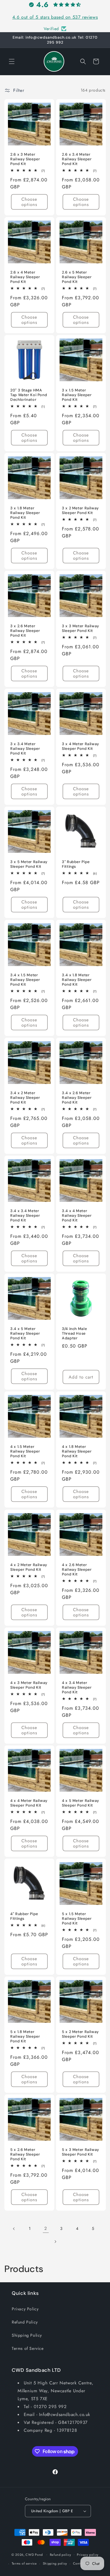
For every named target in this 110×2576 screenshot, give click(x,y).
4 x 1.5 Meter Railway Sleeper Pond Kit (25, 1451)
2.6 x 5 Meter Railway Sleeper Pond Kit (77, 277)
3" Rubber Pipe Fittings (76, 864)
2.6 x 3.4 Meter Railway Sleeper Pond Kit (77, 159)
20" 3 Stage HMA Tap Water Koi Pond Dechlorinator (29, 395)
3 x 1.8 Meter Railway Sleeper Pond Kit (25, 513)
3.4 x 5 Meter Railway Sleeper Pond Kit (25, 1333)
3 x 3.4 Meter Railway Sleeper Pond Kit (25, 749)
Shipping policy (55, 2563)
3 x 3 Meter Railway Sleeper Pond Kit (81, 628)
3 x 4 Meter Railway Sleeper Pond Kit (81, 746)
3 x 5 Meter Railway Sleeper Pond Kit (29, 864)
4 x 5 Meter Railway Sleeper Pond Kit (81, 1803)
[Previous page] (14, 2229)
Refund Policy (25, 2322)
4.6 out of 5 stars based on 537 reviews (55, 17)
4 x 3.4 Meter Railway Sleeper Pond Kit (77, 1687)
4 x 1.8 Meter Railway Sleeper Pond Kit (77, 1451)
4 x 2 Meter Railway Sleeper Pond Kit (29, 1567)
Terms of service (24, 2563)
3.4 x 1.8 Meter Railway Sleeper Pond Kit (77, 980)
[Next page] (55, 2242)
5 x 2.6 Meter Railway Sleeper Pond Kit (25, 2154)
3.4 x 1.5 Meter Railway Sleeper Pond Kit (25, 980)
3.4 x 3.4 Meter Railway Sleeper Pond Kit (25, 1216)
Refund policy (61, 2555)
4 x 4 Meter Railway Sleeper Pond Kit (29, 1803)
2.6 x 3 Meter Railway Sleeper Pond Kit (25, 159)
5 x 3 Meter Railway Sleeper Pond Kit (81, 2152)
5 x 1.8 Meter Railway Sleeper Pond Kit (25, 2036)
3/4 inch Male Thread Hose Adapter (74, 1333)
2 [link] (46, 2228)
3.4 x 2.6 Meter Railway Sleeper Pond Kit (77, 1098)
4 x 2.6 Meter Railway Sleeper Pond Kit (77, 1569)
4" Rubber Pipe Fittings (24, 1916)
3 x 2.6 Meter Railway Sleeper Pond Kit (25, 631)
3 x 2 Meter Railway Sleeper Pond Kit (80, 511)
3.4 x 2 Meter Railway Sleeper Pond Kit (25, 1098)
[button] (12, 61)
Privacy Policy (25, 2309)
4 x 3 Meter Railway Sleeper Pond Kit (29, 1685)
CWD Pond (34, 2554)
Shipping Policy (27, 2335)
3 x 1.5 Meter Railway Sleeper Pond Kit (77, 395)
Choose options (29, 202)
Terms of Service (28, 2348)
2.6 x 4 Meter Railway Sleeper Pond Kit (25, 277)
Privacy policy (88, 2555)
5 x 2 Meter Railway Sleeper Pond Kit (80, 2034)
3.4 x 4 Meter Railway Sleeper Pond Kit (77, 1216)
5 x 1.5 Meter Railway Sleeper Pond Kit (77, 1918)
